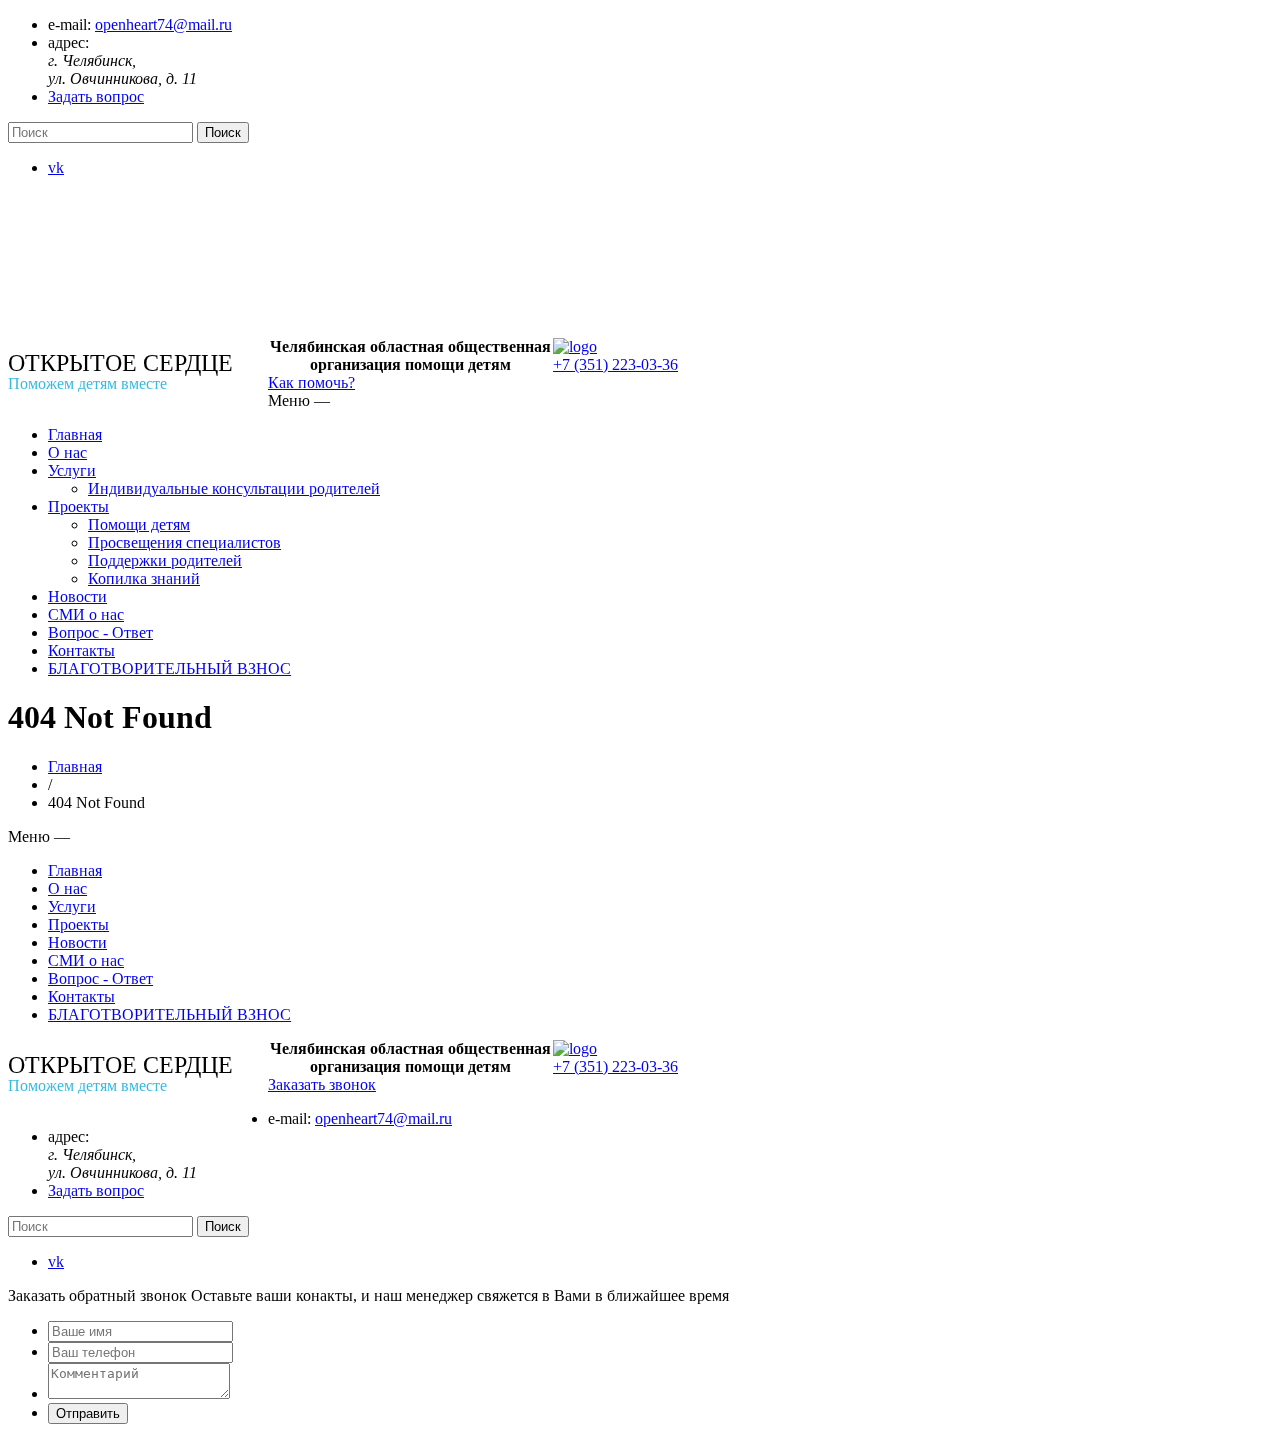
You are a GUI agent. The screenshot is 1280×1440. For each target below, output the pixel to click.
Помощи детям (139, 524)
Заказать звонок (322, 1084)
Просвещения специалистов (184, 542)
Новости (77, 596)
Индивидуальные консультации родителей (234, 488)
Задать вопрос (96, 96)
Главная (75, 434)
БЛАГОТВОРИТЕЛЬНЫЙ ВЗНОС (169, 668)
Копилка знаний (144, 578)
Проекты (78, 506)
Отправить (88, 1413)
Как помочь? (311, 382)
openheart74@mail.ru (163, 24)
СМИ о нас (86, 614)
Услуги (72, 470)
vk (56, 167)
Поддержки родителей (165, 560)
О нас (67, 452)
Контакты (81, 650)
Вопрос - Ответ (100, 632)
